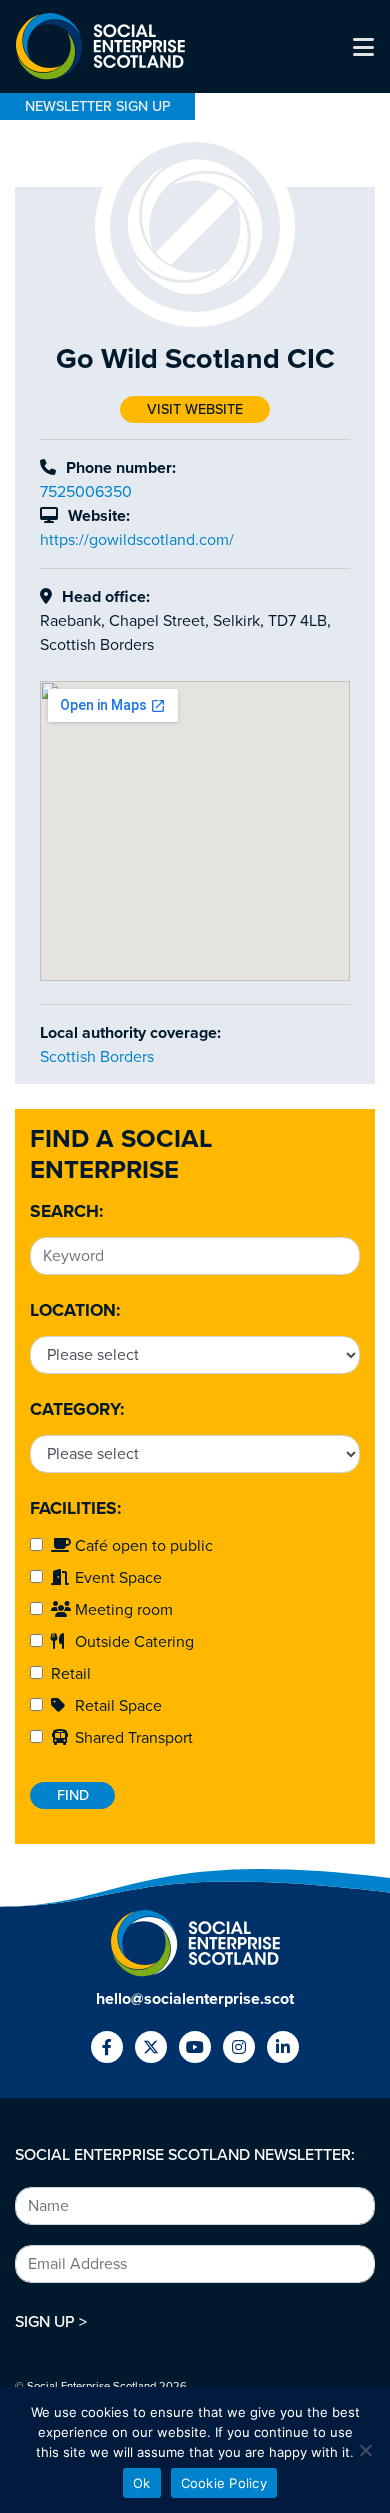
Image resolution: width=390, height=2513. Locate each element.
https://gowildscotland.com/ (137, 540)
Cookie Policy (224, 2483)
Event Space (116, 1578)
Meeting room (122, 1610)
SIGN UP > (51, 2322)
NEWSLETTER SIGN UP (98, 106)
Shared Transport (132, 1738)
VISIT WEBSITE (195, 409)
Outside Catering (132, 1642)
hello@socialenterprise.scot (195, 1999)
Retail (67, 1674)
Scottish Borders (97, 1057)
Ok (142, 2483)
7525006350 (86, 492)
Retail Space (116, 1706)
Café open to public (142, 1546)
